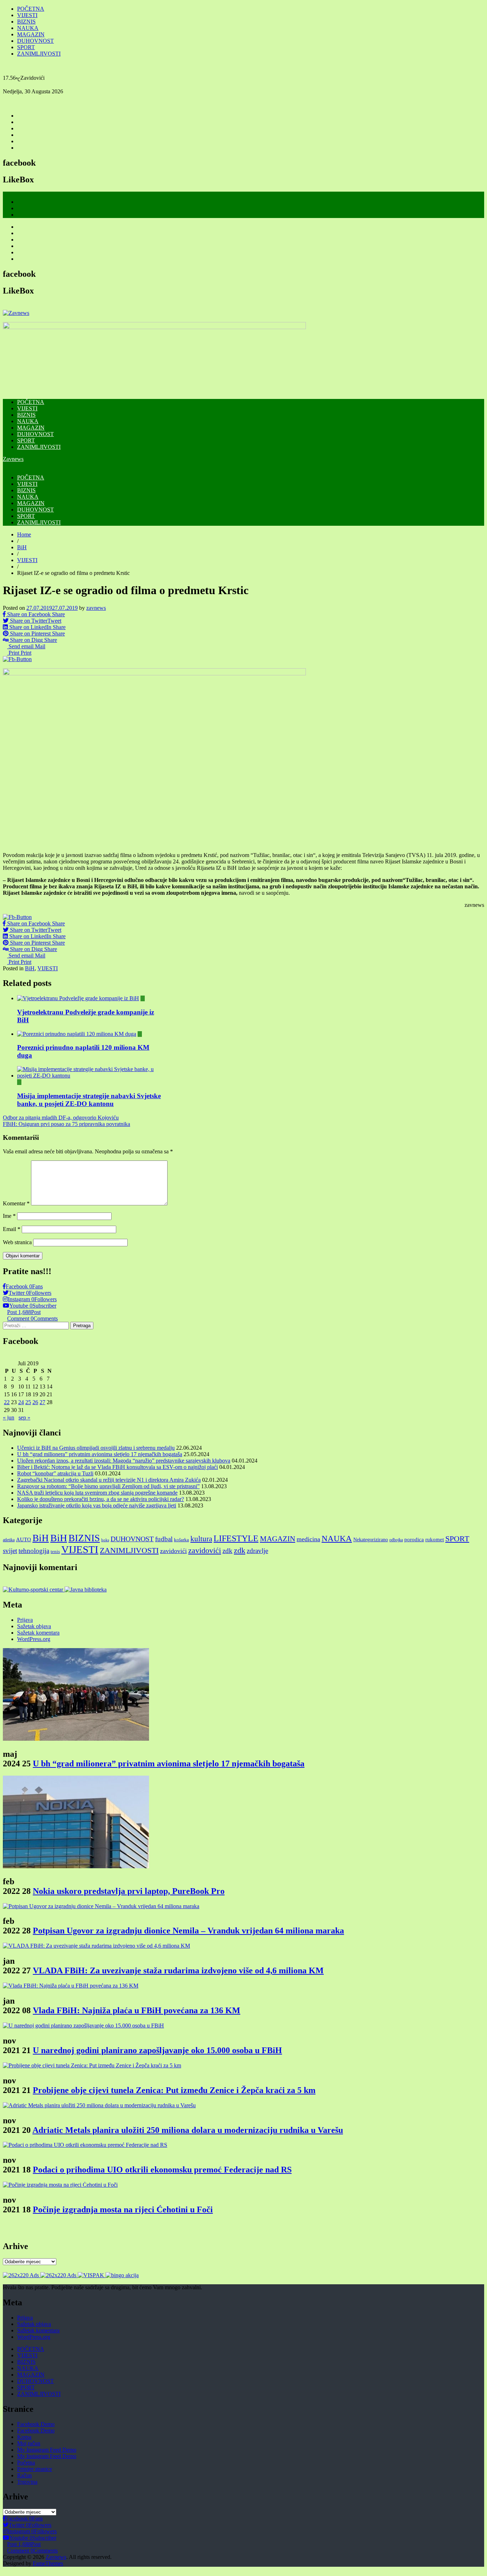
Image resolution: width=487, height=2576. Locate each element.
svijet (10, 1551)
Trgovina (27, 2482)
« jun (9, 1417)
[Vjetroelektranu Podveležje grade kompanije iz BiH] (78, 998)
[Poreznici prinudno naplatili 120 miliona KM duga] (77, 1034)
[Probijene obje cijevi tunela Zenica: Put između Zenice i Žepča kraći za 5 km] (92, 2065)
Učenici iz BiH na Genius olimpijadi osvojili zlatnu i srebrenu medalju (96, 1448)
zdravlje (257, 1551)
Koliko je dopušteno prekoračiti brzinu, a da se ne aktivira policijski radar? (101, 1499)
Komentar (16, 1203)
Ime (9, 1216)
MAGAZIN (31, 34)
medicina (308, 1539)
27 (42, 1402)
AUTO (24, 1539)
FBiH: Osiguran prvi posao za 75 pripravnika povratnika (66, 1124)
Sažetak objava (34, 1626)
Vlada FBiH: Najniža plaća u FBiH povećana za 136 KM (137, 2010)
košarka (181, 1540)
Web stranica (17, 1242)
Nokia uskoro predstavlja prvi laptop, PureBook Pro (129, 1891)
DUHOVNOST (35, 41)
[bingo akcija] (122, 2275)
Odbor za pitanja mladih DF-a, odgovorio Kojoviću (61, 1118)
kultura (201, 1539)
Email (12, 1229)
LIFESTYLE (236, 1538)
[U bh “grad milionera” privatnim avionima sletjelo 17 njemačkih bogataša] (76, 1739)
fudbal (164, 1539)
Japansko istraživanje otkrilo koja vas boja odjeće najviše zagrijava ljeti (97, 1505)
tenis (55, 1551)
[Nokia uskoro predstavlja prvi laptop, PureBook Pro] (76, 1866)
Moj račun (29, 2443)
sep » (24, 1417)
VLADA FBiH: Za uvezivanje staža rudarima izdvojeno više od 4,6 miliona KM (178, 1970)
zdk (227, 1551)
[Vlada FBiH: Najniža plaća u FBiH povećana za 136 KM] (71, 1986)
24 (21, 1402)
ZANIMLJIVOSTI (39, 54)
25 (28, 1402)
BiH (22, 547)
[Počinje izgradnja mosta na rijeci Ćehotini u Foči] (60, 2185)
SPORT (26, 47)
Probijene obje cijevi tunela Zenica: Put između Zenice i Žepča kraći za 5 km (174, 2090)
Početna (26, 2463)
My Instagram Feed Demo (47, 2450)
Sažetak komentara (38, 1633)
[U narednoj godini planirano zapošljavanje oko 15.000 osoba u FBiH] (83, 2026)
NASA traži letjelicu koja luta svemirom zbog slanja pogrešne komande (97, 1493)
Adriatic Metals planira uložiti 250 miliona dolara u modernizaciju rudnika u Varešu (188, 2130)
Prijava (25, 1620)
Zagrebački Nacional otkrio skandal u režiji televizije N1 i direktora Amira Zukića (109, 1480)
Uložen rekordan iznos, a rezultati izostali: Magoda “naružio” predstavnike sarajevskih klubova (124, 1461)
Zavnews (13, 459)
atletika (9, 1540)
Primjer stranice (35, 2469)
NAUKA (28, 28)
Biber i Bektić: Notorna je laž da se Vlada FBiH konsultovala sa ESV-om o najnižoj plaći (117, 1467)
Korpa (24, 2437)
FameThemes (48, 2563)
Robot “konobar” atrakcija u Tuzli (55, 1473)
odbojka (396, 1540)
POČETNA (31, 9)
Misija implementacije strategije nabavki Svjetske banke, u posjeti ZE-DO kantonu (89, 1100)
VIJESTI (27, 15)
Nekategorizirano (371, 1539)
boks (105, 1540)
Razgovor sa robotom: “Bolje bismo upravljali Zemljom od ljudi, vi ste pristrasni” (108, 1486)
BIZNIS (26, 22)
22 (7, 1402)
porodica (414, 1539)
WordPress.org (34, 1639)
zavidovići (173, 1551)
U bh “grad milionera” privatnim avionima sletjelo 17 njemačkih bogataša (100, 1454)
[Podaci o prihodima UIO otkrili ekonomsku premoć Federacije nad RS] (85, 2145)
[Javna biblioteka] (86, 1590)
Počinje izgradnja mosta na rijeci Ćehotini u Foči (123, 2209)
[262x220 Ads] (22, 2275)
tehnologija (34, 1551)
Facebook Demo (36, 2424)
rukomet (435, 1539)
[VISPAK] (92, 2275)
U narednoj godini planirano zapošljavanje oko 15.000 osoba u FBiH (157, 2050)
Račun (24, 2475)
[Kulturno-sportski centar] (34, 1590)
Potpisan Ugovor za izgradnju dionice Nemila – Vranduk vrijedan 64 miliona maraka (188, 1931)
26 (35, 1402)
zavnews (96, 608)
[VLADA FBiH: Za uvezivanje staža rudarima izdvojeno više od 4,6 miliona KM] (96, 1946)
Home (24, 534)
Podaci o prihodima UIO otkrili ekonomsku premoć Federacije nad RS (162, 2170)
